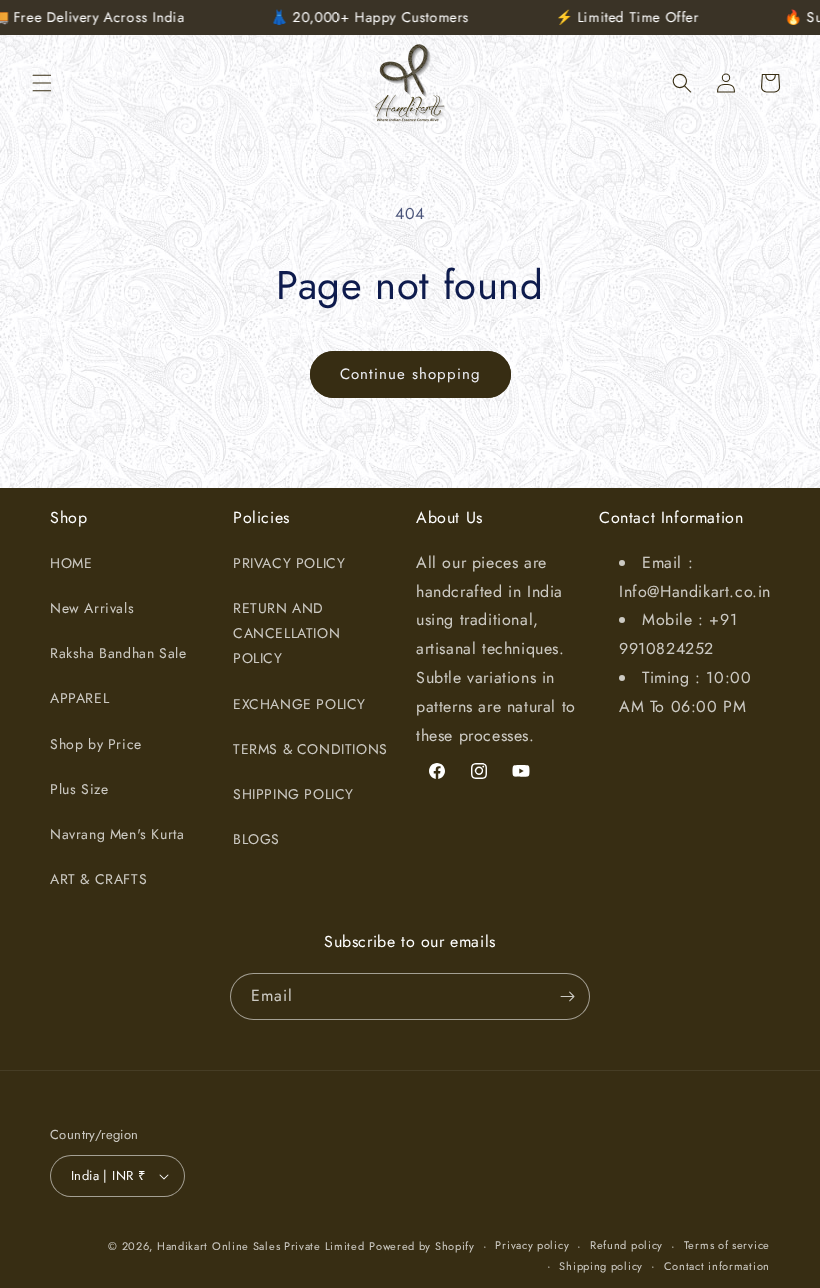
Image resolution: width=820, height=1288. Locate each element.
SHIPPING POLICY (293, 794)
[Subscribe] (567, 996)
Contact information (717, 1266)
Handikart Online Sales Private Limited (261, 1246)
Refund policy (626, 1245)
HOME (71, 563)
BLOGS (256, 839)
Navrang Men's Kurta (117, 834)
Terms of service (727, 1245)
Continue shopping (410, 374)
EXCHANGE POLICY (299, 704)
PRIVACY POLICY (289, 563)
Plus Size (79, 789)
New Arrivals (92, 608)
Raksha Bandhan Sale (118, 653)
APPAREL (79, 698)
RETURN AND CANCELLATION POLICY (286, 633)
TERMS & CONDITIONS (310, 749)
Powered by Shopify (422, 1246)
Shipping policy (601, 1266)
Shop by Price (96, 744)
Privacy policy (532, 1245)
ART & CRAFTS (98, 879)
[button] (42, 83)
